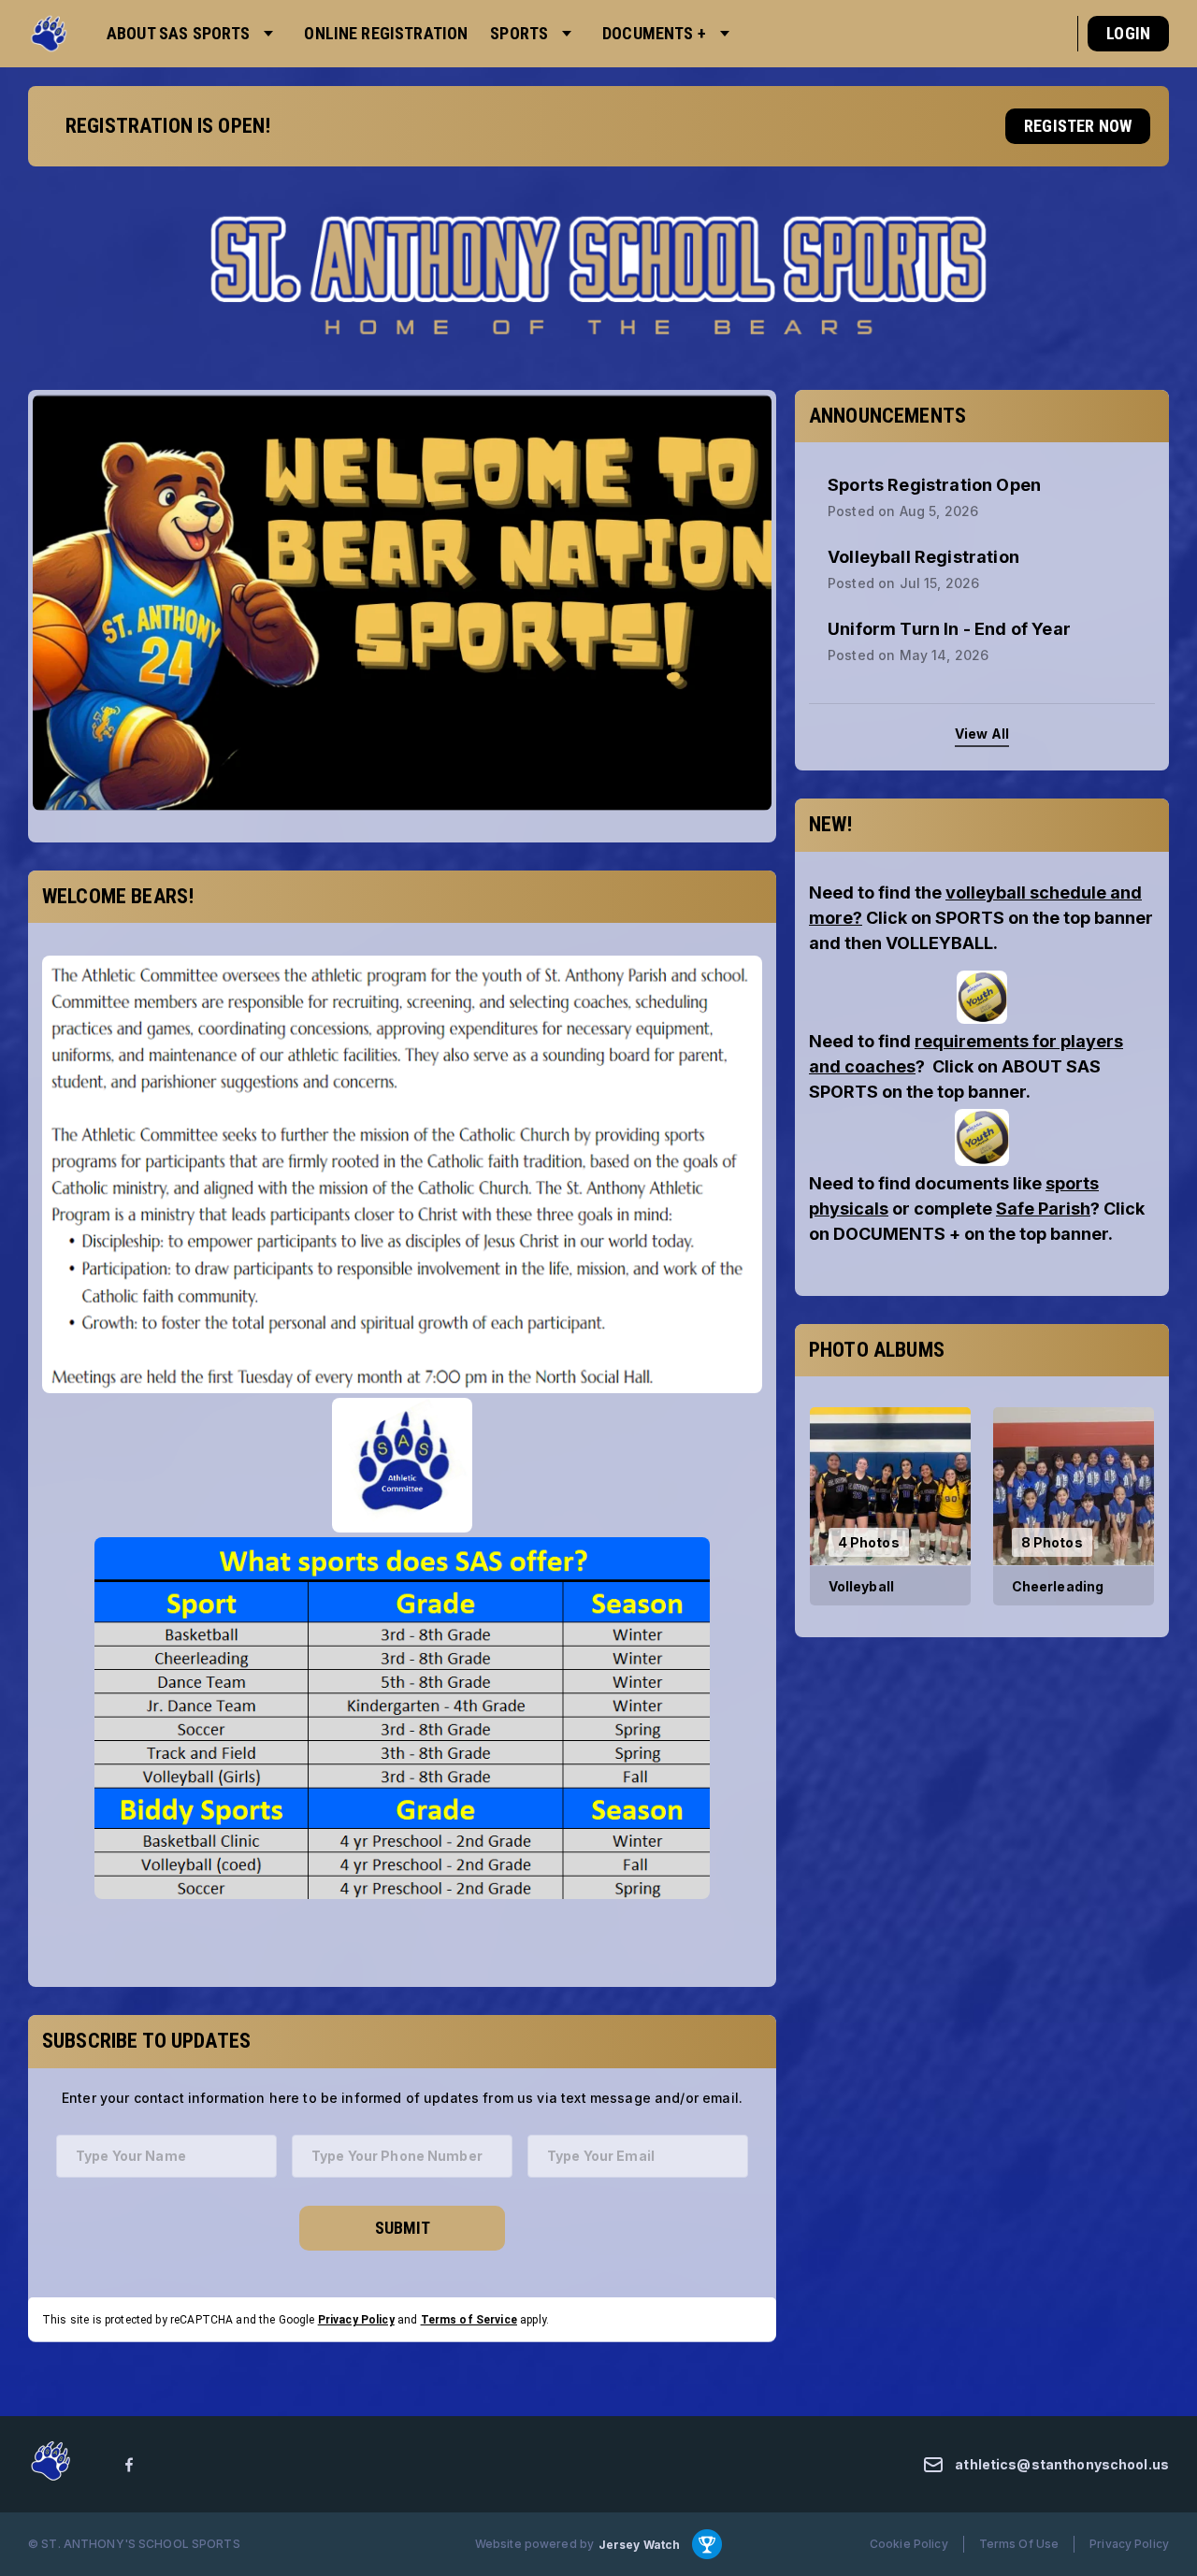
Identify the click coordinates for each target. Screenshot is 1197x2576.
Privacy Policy (356, 2319)
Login (1128, 33)
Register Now (1078, 126)
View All (982, 734)
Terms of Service (469, 2319)
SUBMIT (403, 2227)
